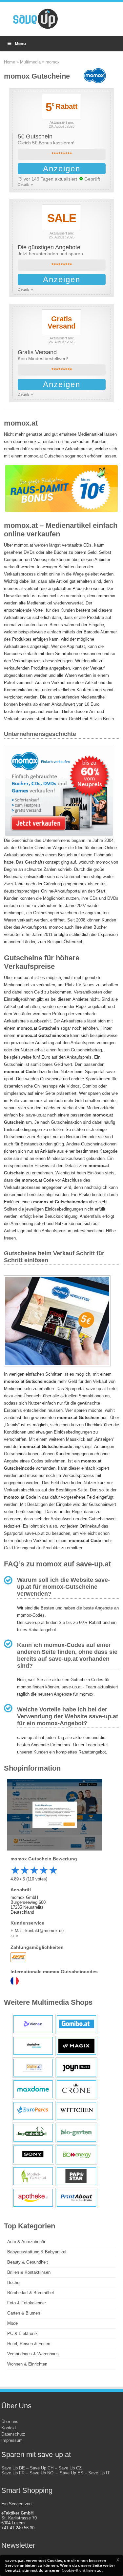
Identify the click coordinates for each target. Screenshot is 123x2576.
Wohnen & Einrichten (27, 2364)
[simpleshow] (33, 2046)
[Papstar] (76, 2176)
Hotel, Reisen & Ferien (29, 2344)
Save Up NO (43, 2473)
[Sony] (33, 2154)
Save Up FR (13, 2473)
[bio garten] (76, 2133)
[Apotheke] (33, 2198)
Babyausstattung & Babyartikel (37, 2252)
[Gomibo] (76, 2024)
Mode (12, 2323)
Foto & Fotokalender (27, 2303)
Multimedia (30, 62)
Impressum (12, 2440)
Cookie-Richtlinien (79, 2570)
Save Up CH (42, 2468)
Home (10, 62)
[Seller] (33, 2068)
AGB (14, 1936)
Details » (25, 184)
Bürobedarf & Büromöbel (31, 2293)
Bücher (14, 2282)
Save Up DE (13, 2468)
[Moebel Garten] (33, 2176)
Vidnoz (73, 1086)
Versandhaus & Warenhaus (33, 2354)
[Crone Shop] (76, 2089)
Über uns (10, 2422)
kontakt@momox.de (44, 1931)
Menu (20, 43)
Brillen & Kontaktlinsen (29, 2272)
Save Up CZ (70, 2468)
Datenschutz (13, 2434)
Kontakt (9, 2428)
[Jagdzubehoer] (33, 2133)
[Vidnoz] (33, 2024)
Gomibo (90, 1086)
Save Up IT (99, 2473)
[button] (118, 2560)
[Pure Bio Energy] (76, 2154)
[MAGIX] (76, 2046)
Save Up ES (72, 2473)
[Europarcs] (33, 2111)
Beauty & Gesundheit (28, 2262)
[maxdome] (33, 2089)
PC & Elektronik (22, 2333)
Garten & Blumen (24, 2313)
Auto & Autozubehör (26, 2242)
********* (62, 154)
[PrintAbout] (76, 2198)
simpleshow (15, 1093)
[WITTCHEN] (76, 2111)
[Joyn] (76, 2068)
